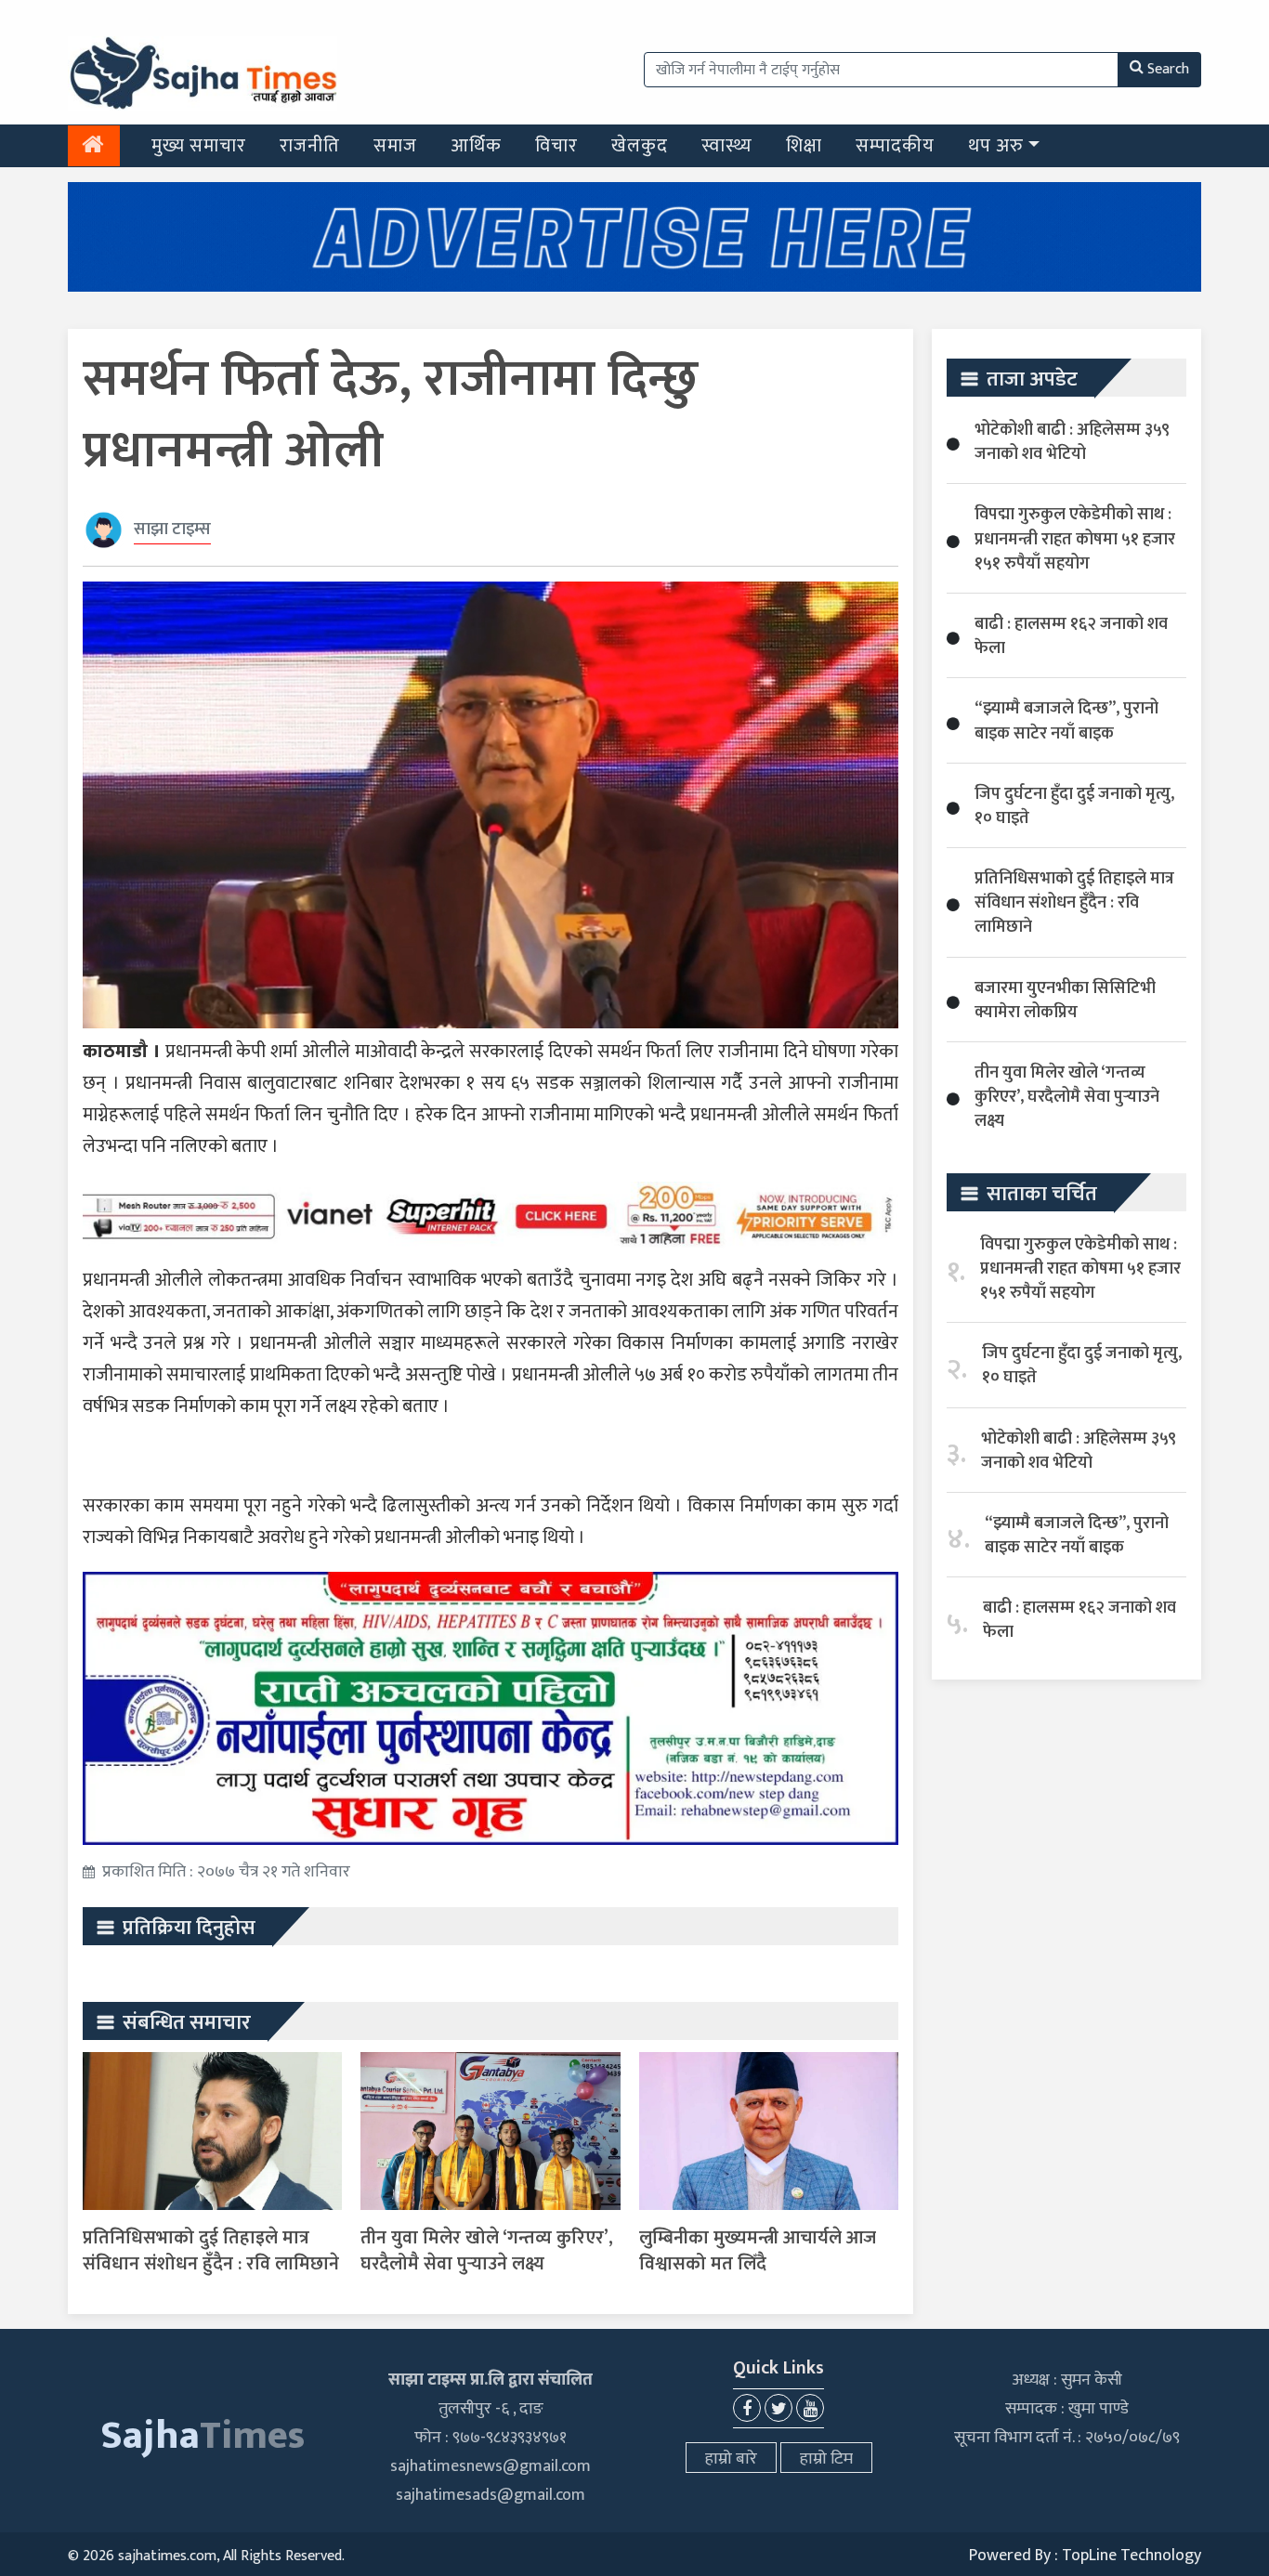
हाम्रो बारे (731, 2459)
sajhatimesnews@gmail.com (491, 2466)
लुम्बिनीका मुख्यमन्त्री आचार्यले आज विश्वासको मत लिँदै (758, 2251)
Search (1168, 69)
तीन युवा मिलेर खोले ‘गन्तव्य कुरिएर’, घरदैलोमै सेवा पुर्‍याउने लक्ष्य (487, 2251)
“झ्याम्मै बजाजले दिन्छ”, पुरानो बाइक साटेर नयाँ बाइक (1066, 721)
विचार (556, 146)
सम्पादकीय (895, 146)
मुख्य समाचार (199, 146)
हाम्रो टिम (826, 2459)
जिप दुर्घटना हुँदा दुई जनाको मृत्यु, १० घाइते (1074, 806)
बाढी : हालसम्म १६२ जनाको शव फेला (1071, 636)
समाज (395, 146)
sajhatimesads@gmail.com (491, 2495)
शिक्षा (804, 146)
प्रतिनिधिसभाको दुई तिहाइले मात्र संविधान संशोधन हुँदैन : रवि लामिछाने (211, 2251)
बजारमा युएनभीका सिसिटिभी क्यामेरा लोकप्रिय (1065, 1000)
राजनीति (310, 146)
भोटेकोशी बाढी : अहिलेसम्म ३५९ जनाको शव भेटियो (1072, 442)
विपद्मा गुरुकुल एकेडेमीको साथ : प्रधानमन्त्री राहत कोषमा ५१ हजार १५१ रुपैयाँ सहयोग (1075, 539)
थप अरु (996, 146)
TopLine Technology (1132, 2556)
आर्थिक (476, 146)
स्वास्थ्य (727, 146)
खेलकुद (640, 146)
